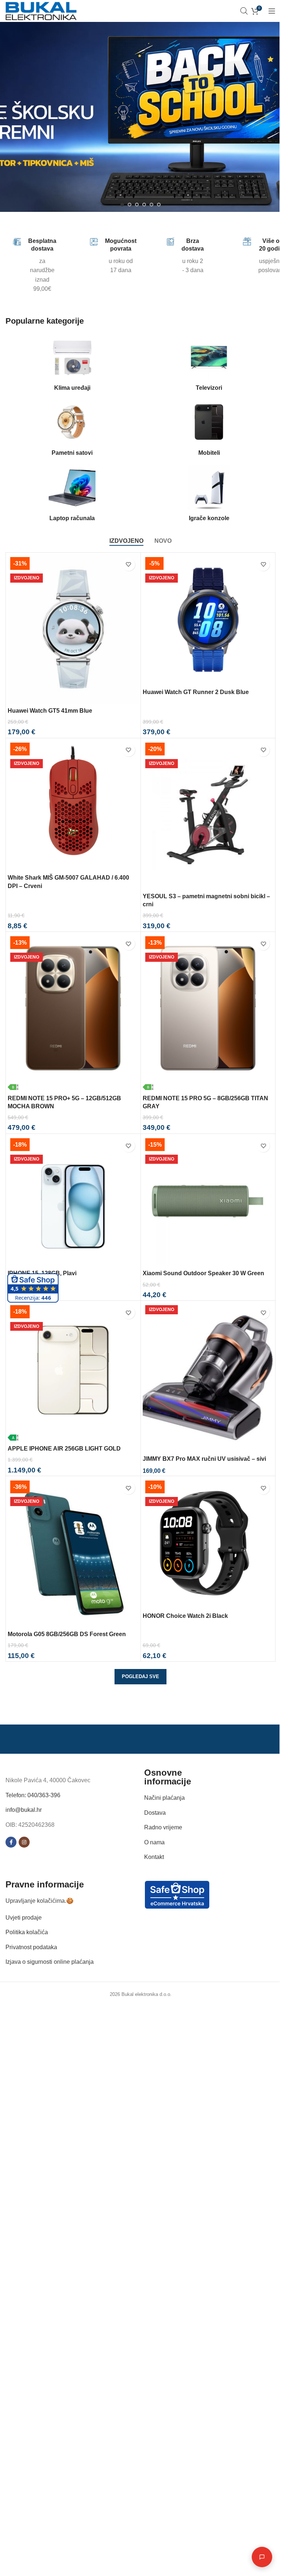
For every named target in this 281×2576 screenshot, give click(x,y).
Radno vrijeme (163, 1827)
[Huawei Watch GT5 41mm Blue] (73, 629)
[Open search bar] (244, 11)
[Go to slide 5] (151, 205)
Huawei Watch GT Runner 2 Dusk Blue (196, 692)
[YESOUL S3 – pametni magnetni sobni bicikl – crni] (208, 815)
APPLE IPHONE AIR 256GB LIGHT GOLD (64, 1449)
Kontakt (154, 1857)
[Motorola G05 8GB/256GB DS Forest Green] (73, 1552)
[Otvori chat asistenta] (256, 2557)
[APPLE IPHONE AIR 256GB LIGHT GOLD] (73, 1372)
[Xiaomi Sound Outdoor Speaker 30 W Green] (208, 1201)
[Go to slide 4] (144, 205)
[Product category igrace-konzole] (209, 495)
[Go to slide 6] (159, 205)
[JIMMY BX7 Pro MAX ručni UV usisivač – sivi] (208, 1377)
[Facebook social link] (11, 1843)
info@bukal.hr (24, 1810)
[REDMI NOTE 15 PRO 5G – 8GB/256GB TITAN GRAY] (208, 1012)
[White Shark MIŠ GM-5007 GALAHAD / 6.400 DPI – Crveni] (73, 805)
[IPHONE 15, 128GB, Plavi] (73, 1201)
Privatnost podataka (31, 1947)
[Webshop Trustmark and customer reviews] (177, 1894)
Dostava (155, 1813)
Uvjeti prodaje (24, 1918)
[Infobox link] (21, 266)
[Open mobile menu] (272, 11)
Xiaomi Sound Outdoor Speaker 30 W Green (203, 1273)
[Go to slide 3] (137, 205)
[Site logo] (41, 10)
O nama (154, 1842)
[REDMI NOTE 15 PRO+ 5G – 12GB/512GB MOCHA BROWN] (73, 1012)
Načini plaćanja (164, 1798)
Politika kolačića (27, 1932)
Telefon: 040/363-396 (33, 1795)
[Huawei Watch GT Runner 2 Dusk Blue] (208, 620)
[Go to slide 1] (122, 205)
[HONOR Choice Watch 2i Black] (208, 1543)
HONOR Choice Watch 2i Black (185, 1616)
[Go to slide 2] (130, 205)
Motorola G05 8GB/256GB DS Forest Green (67, 1634)
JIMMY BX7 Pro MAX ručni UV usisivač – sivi (204, 1459)
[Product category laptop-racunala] (72, 495)
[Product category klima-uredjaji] (72, 365)
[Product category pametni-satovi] (72, 430)
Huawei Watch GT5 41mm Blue (50, 711)
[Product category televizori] (209, 365)
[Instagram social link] (24, 1843)
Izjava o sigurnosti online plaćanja (50, 1962)
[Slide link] (140, 117)
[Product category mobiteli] (209, 430)
